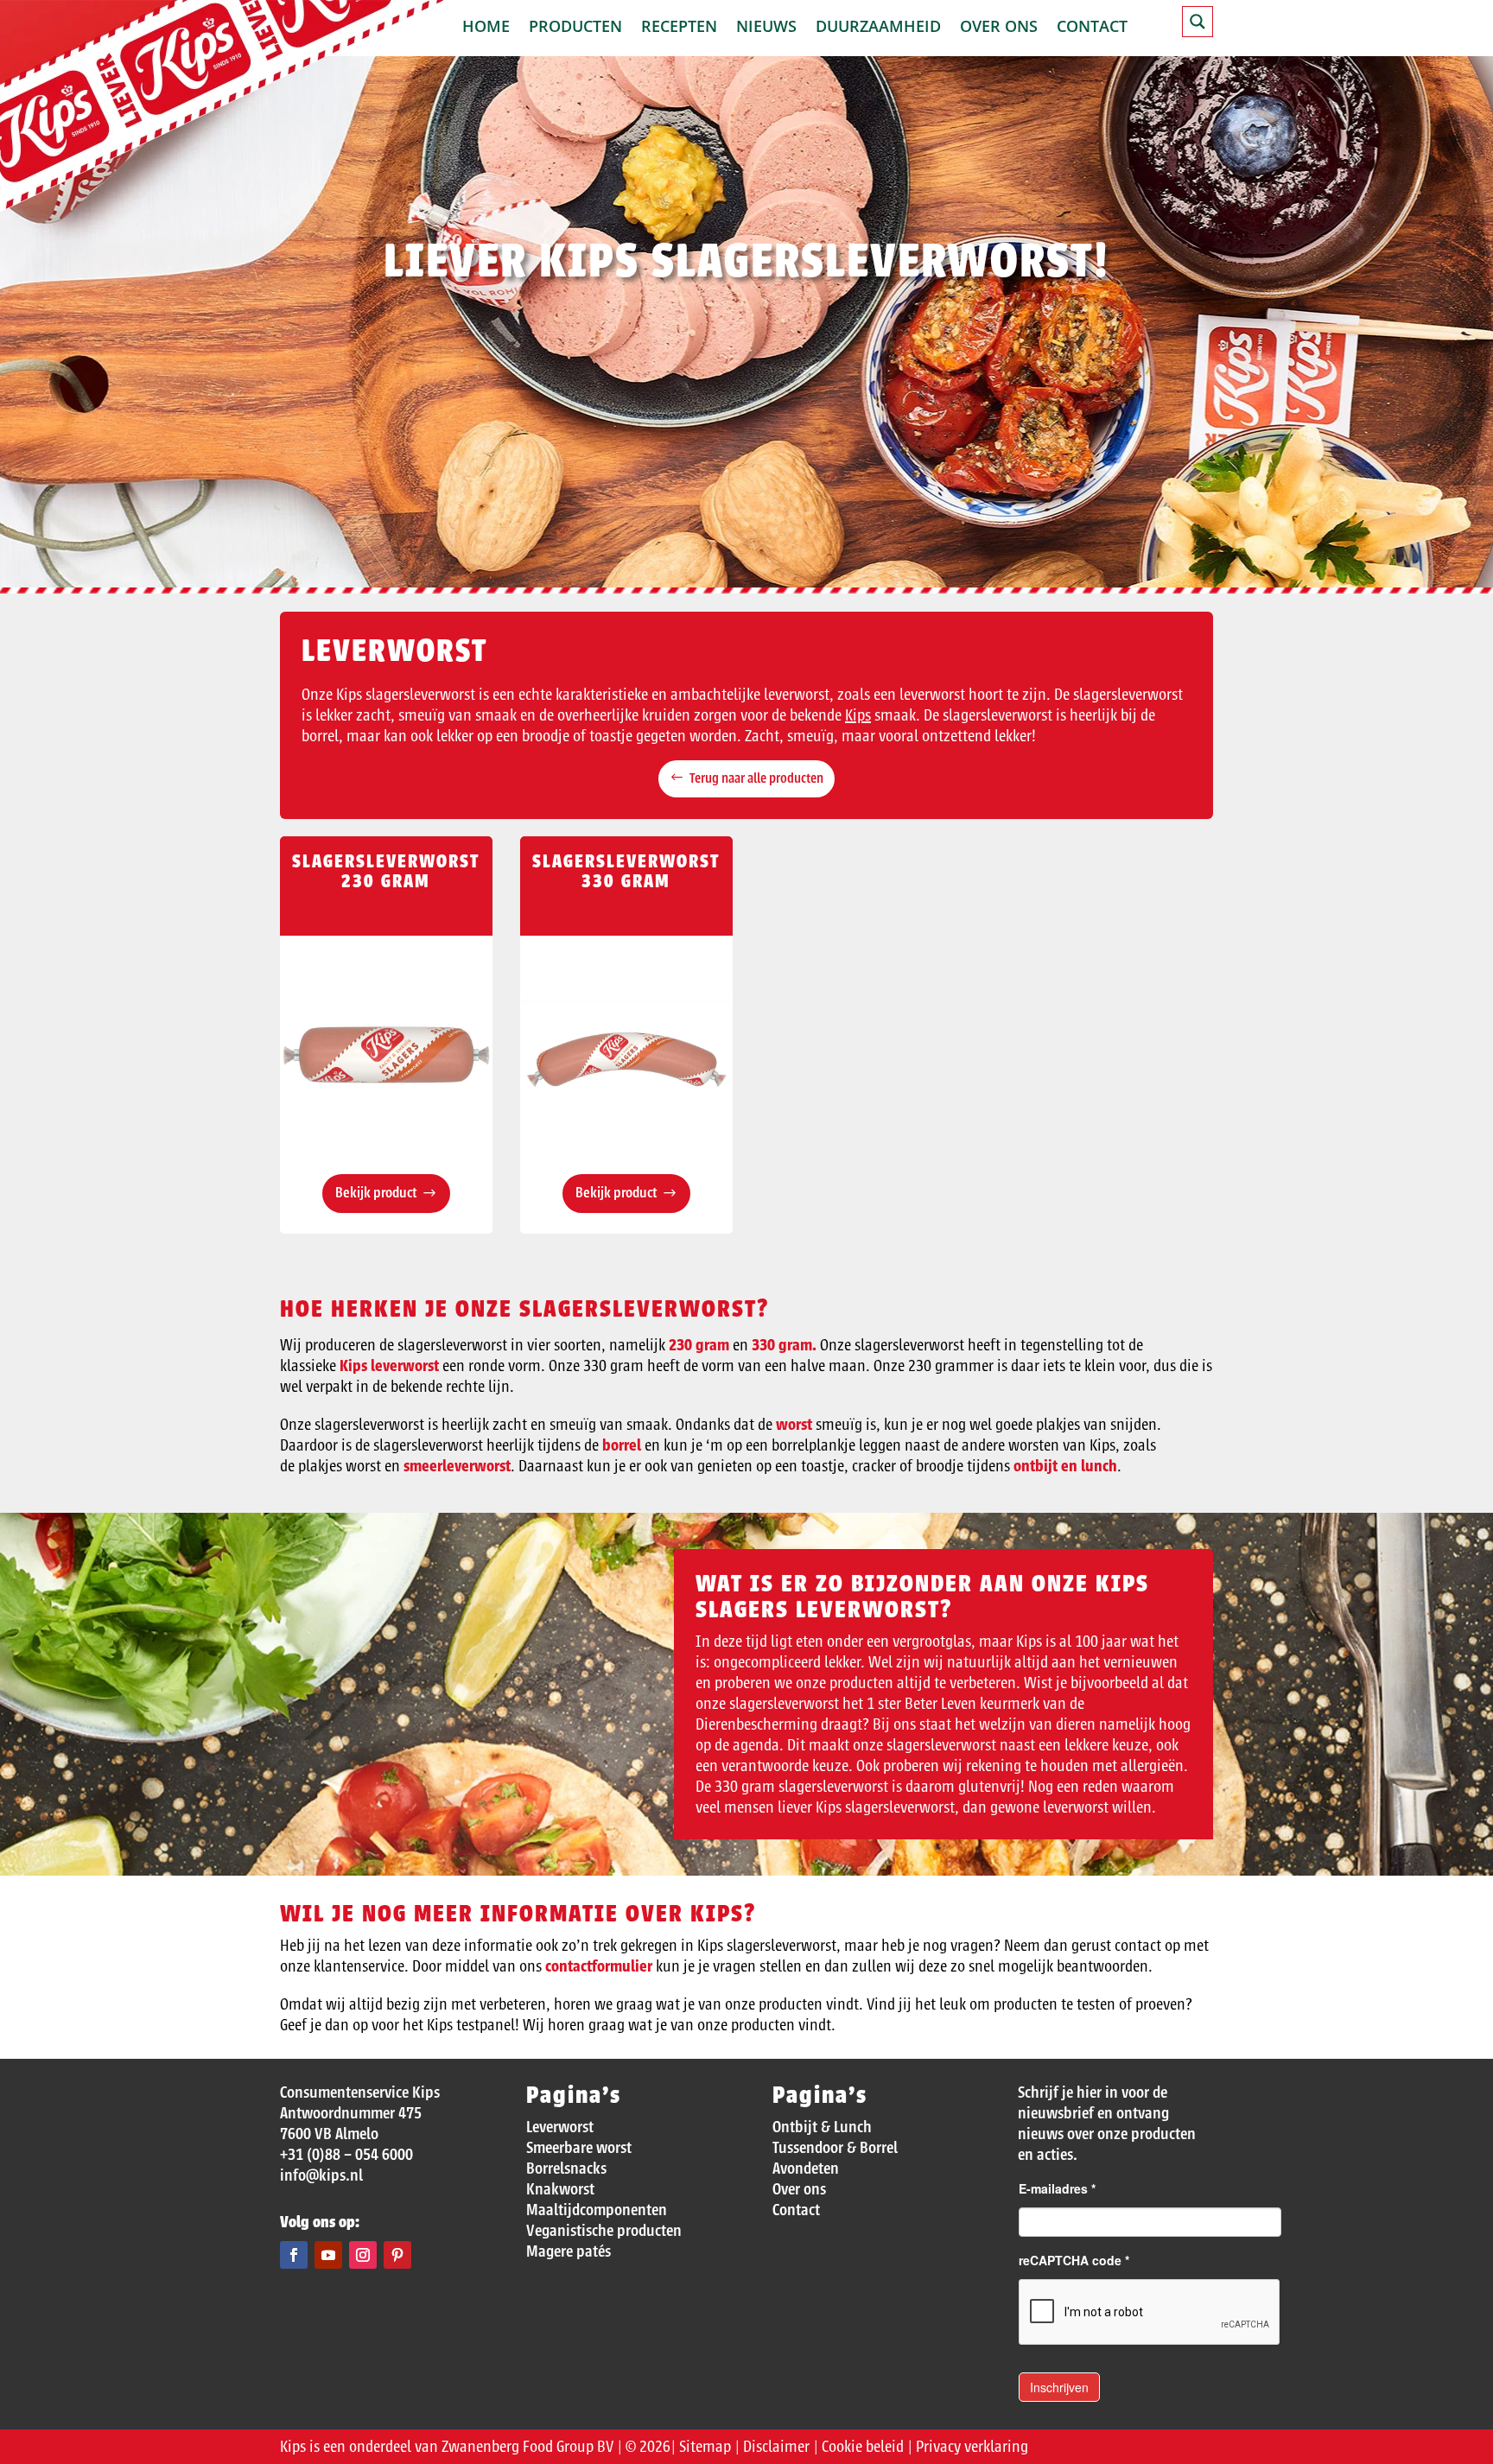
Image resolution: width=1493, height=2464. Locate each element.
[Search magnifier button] (1198, 22)
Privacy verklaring (972, 2447)
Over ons (999, 28)
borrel (622, 1445)
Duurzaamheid (878, 28)
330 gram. (784, 1345)
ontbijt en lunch (1065, 1466)
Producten (575, 28)
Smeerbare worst (579, 2148)
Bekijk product (376, 1193)
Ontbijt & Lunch (822, 2127)
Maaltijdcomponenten (597, 2210)
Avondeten (806, 2169)
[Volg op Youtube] (328, 2255)
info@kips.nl (321, 2175)
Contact (1092, 28)
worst (794, 1425)
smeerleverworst (457, 1466)
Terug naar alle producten (756, 778)
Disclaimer (776, 2447)
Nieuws (766, 28)
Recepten (679, 28)
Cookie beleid (863, 2447)
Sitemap (705, 2447)
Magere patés (569, 2251)
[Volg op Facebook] (294, 2255)
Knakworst (560, 2189)
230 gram (701, 1345)
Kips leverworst (389, 1366)
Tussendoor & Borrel (835, 2148)
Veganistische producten (604, 2231)
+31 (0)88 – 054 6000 (346, 2155)
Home (486, 28)
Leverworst (560, 2127)
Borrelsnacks (566, 2169)
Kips (858, 715)
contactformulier (599, 1966)
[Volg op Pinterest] (397, 2255)
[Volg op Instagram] (363, 2255)
